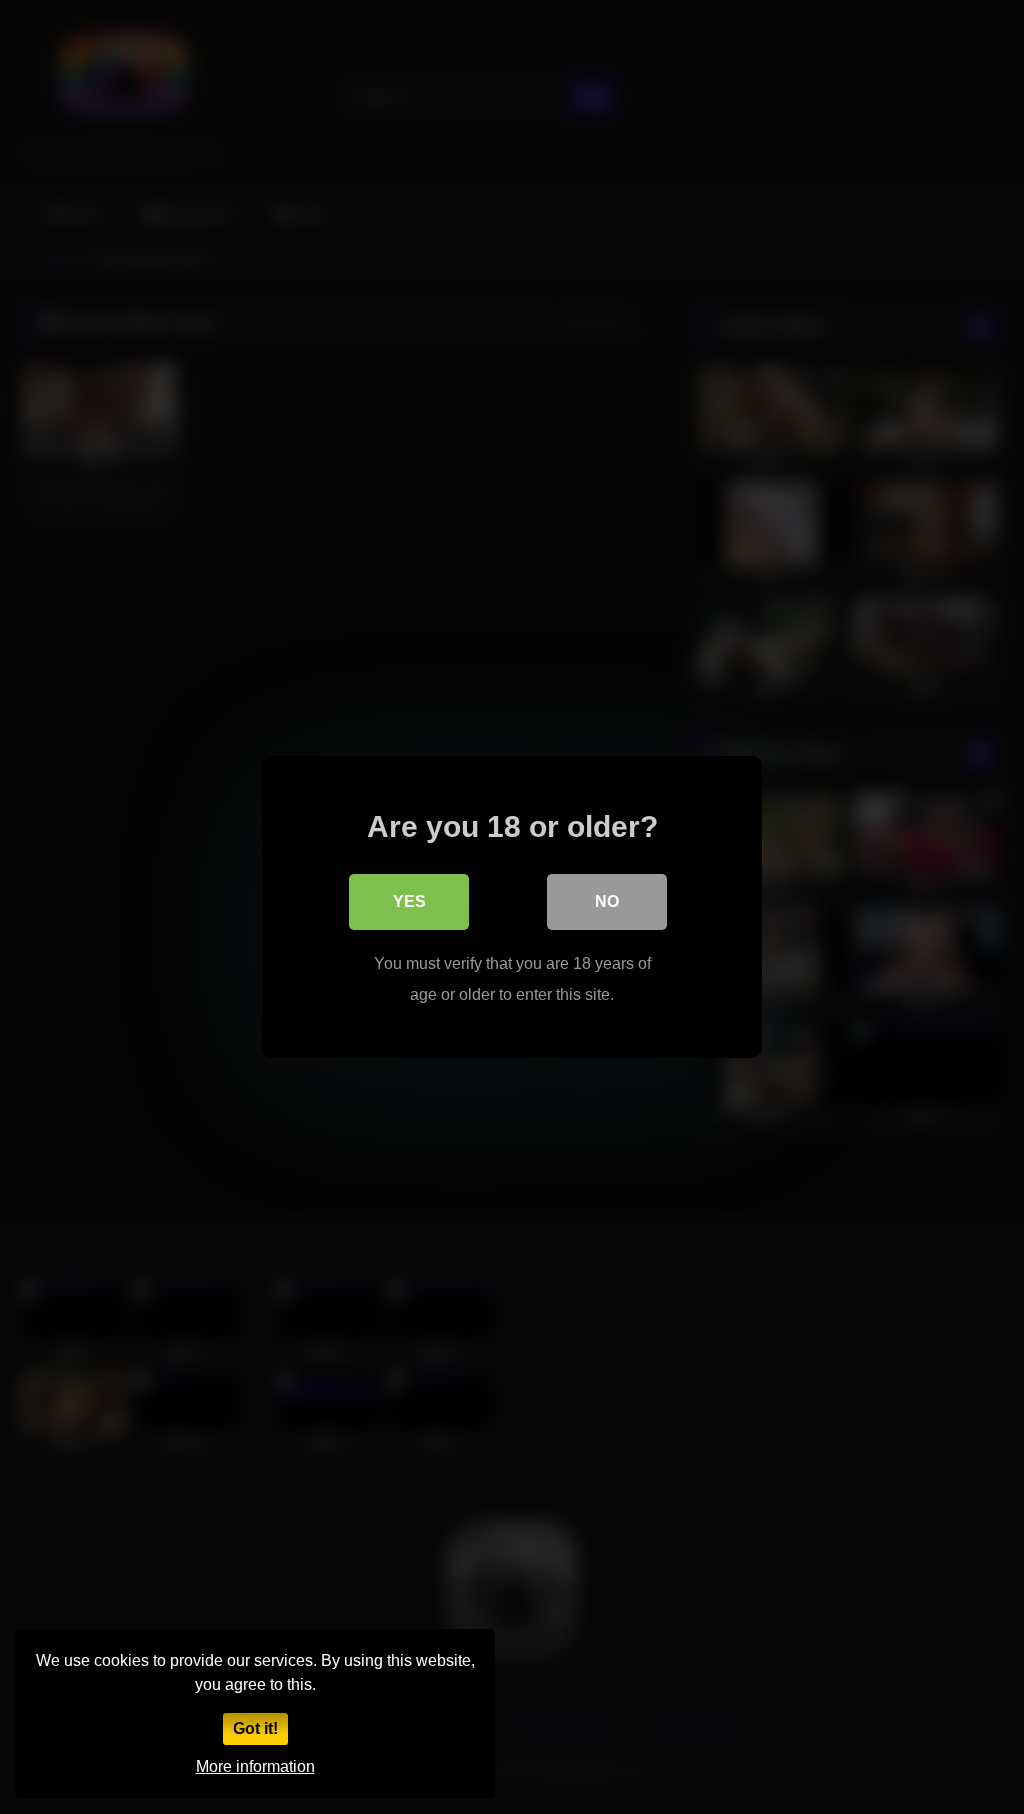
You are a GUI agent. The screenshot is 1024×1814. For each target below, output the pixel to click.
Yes (409, 901)
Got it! (255, 1728)
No (607, 901)
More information (255, 1766)
